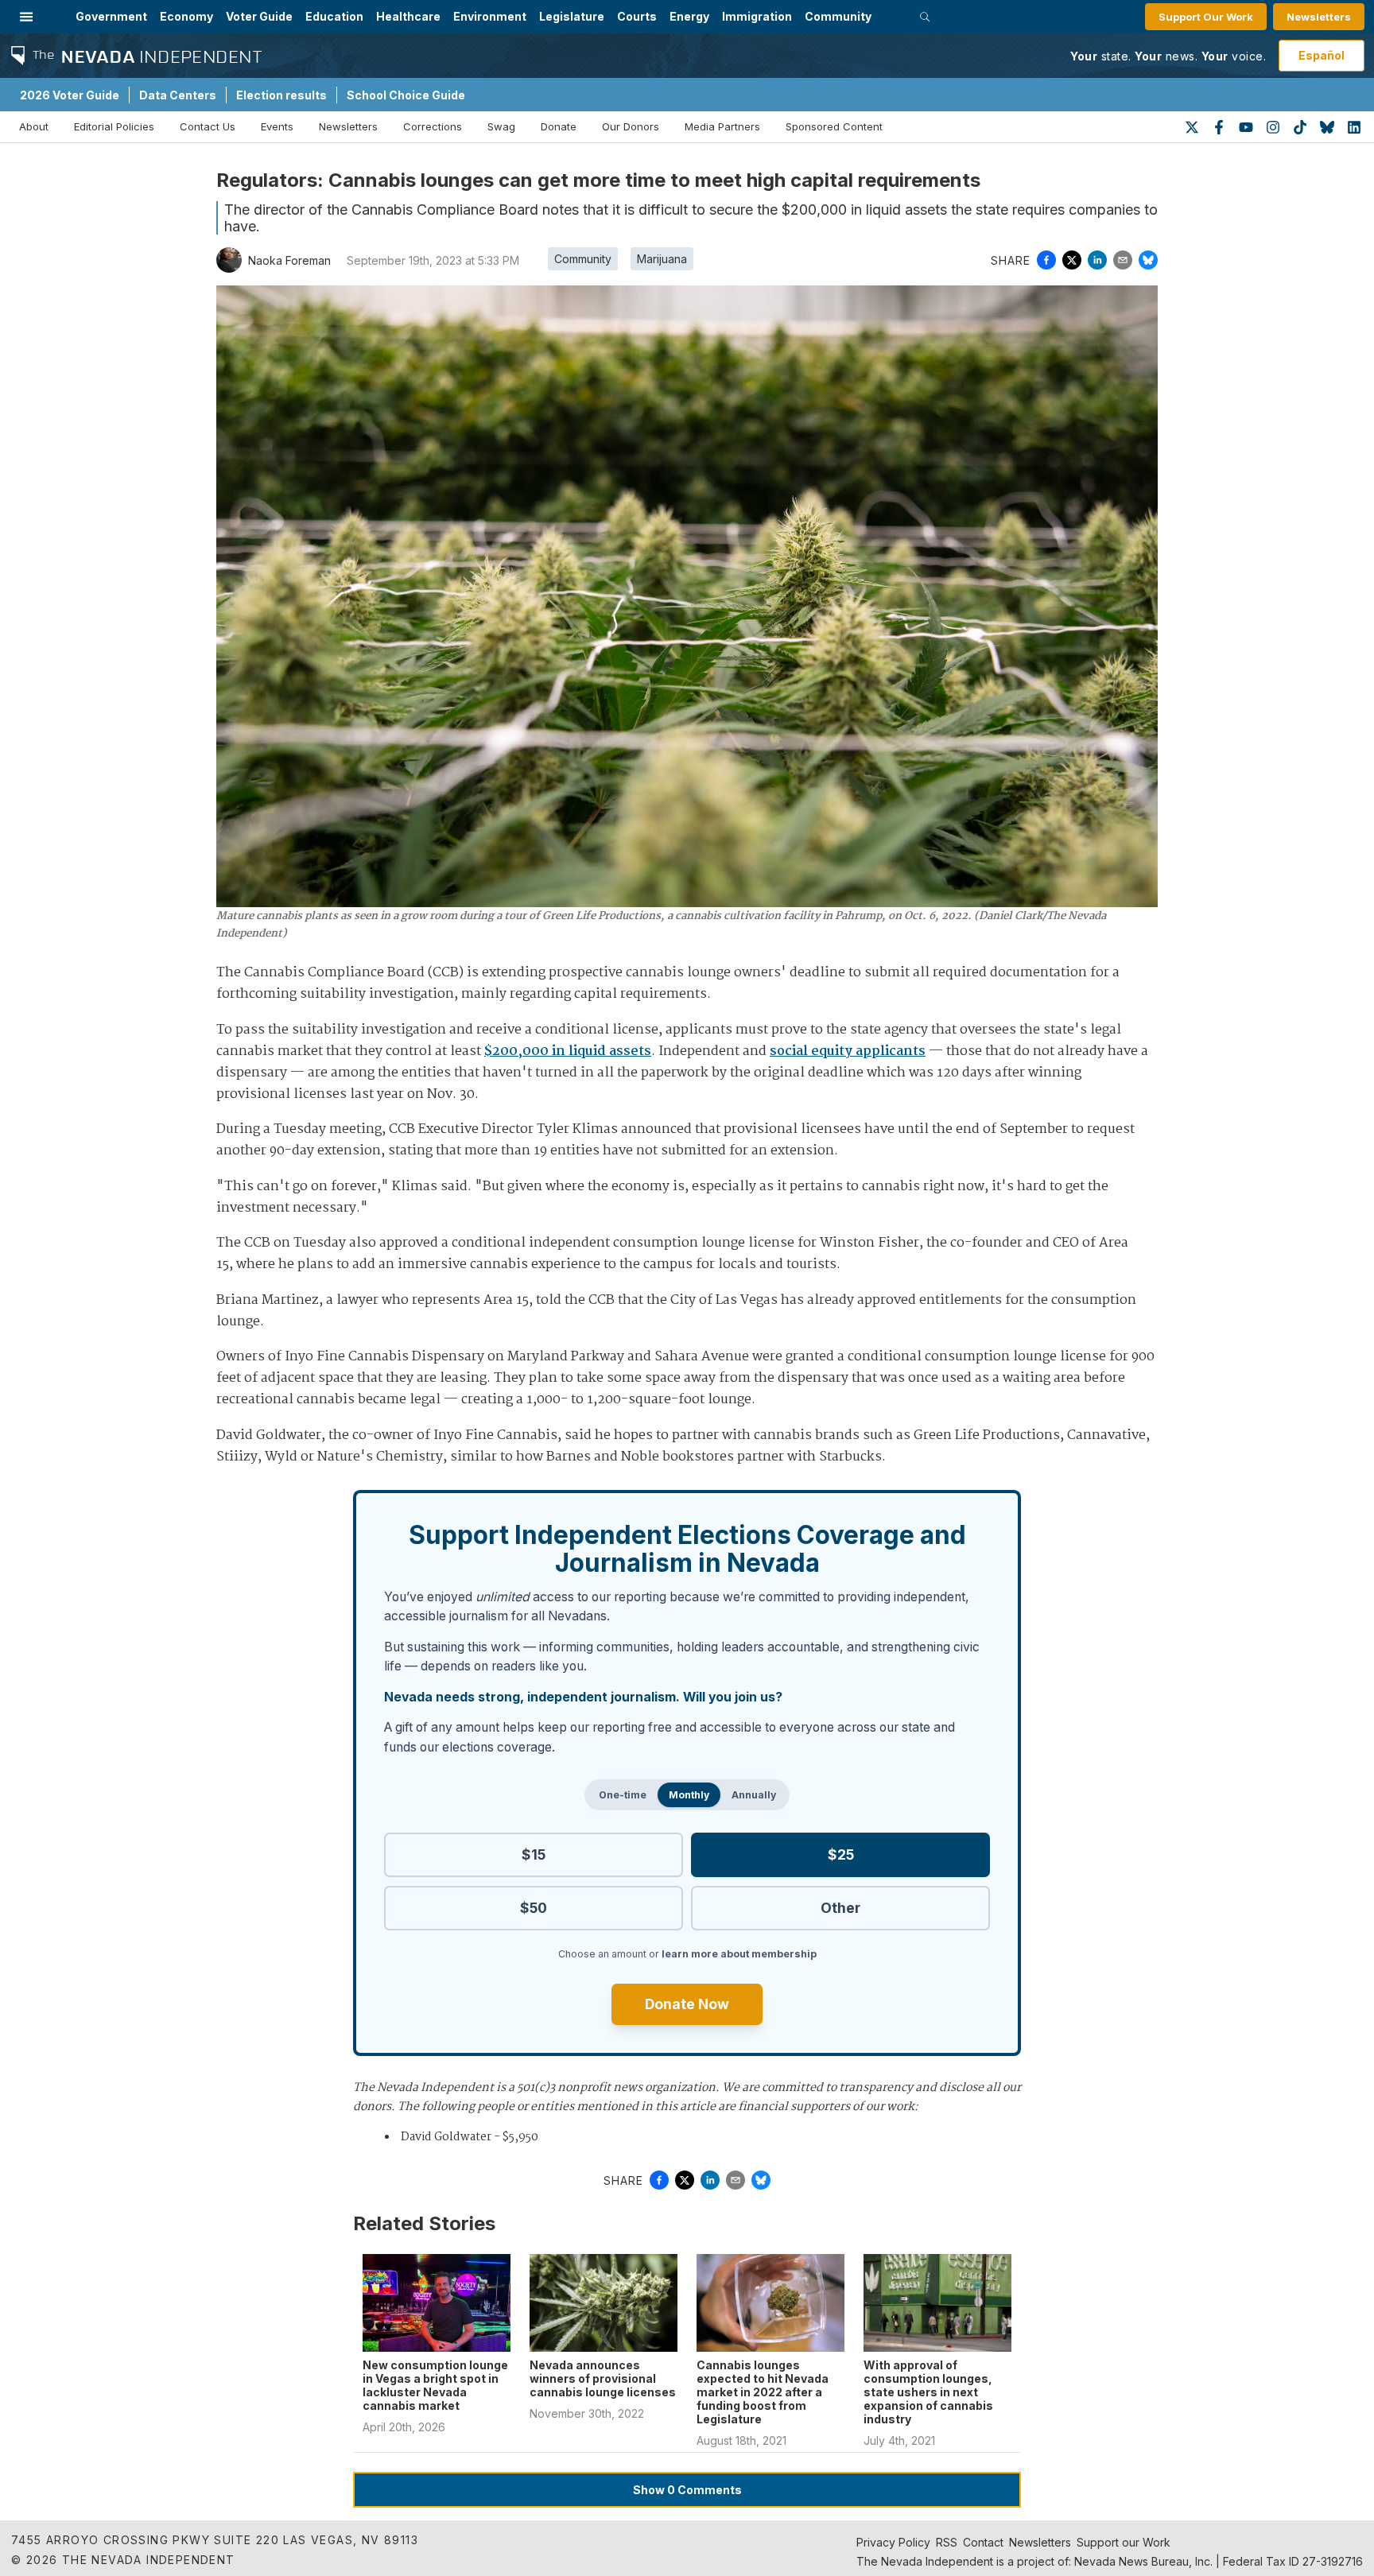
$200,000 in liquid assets (568, 1051)
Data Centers (178, 95)
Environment (490, 16)
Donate (559, 126)
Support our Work (1124, 2542)
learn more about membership (739, 1954)
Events (277, 126)
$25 (841, 1854)
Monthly (689, 1795)
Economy (186, 16)
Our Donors (631, 126)
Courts (637, 16)
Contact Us (208, 126)
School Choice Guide (406, 95)
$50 (534, 1908)
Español (1322, 55)
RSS (947, 2542)
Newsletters (1319, 17)
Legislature (572, 16)
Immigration (757, 16)
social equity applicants (848, 1051)
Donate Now (687, 2004)
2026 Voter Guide (70, 95)
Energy (689, 16)
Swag (501, 126)
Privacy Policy (893, 2542)
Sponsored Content (834, 126)
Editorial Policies (114, 126)
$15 (534, 1854)
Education (334, 16)
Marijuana (662, 259)
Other (840, 1908)
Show (687, 2490)
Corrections (433, 126)
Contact (983, 2542)
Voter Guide (259, 16)
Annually (754, 1795)
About (34, 126)
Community (838, 16)
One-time (623, 1795)
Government (111, 16)
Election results (281, 95)
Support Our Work (1206, 17)
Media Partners (722, 126)
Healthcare (408, 16)
